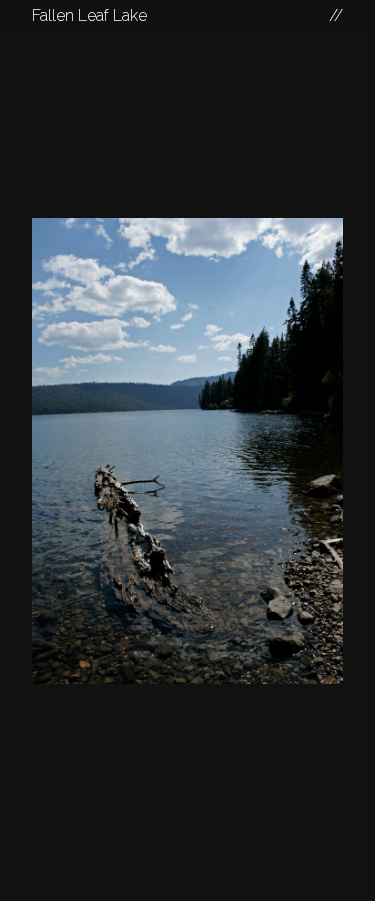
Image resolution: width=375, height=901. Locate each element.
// (336, 15)
